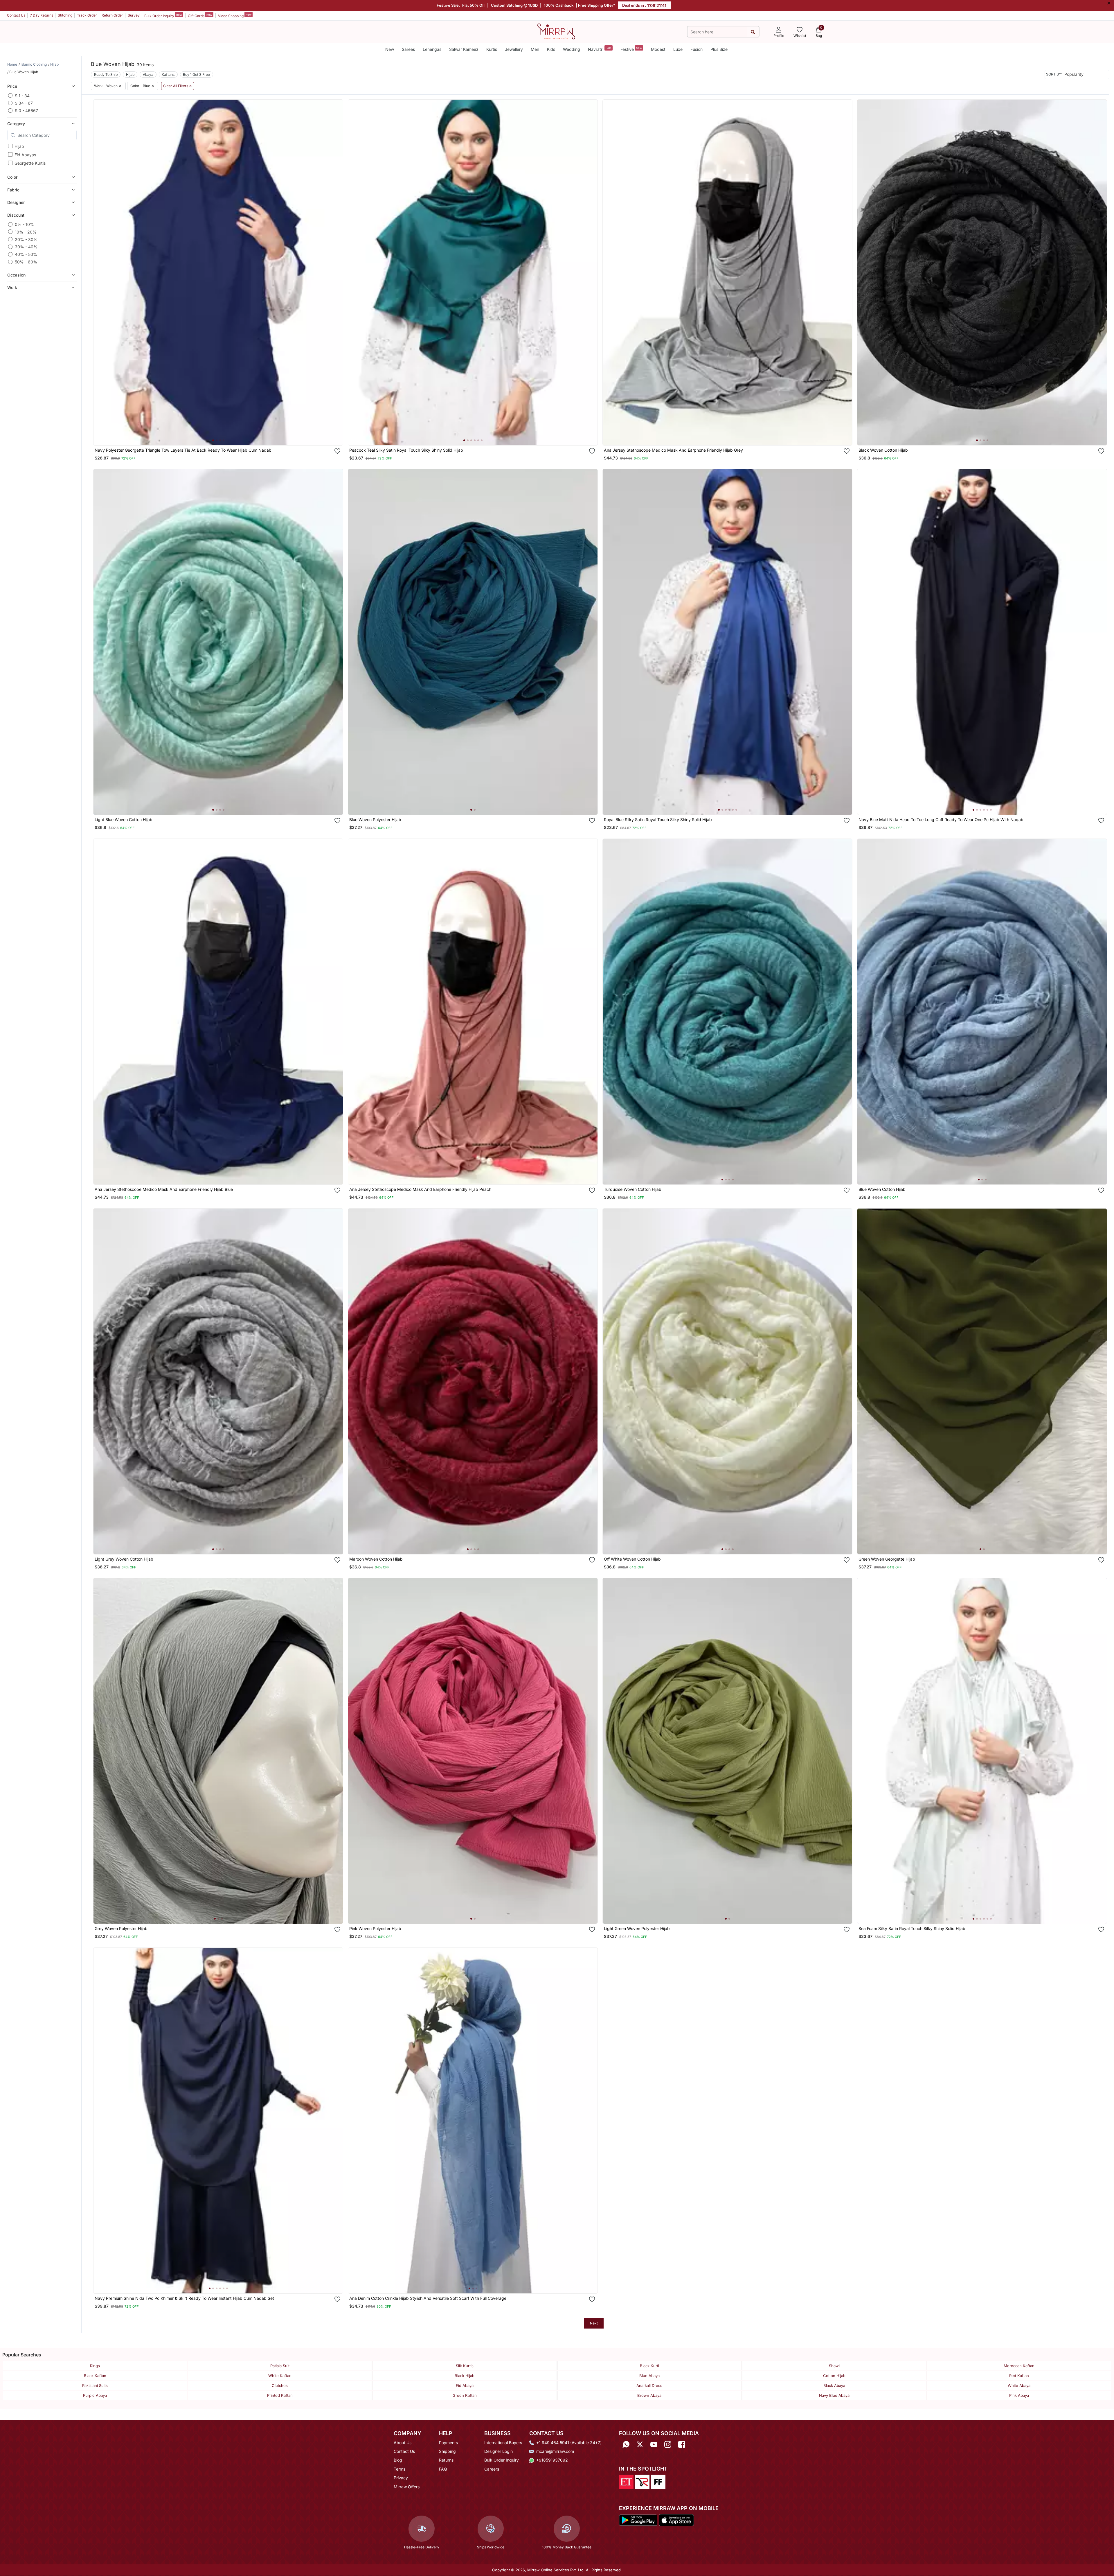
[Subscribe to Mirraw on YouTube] (654, 2445)
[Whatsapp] (626, 2445)
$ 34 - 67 (24, 103)
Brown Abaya (649, 2395)
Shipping (447, 2451)
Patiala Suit (280, 2366)
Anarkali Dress (649, 2385)
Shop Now (223, 435)
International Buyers (503, 2443)
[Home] (556, 31)
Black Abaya (834, 2385)
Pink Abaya (1019, 2395)
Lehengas (432, 49)
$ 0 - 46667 (26, 111)
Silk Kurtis (465, 2366)
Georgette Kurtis (30, 163)
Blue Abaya (649, 2376)
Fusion (697, 49)
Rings (95, 2366)
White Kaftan (280, 2376)
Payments (448, 2443)
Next (594, 2323)
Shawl (834, 2366)
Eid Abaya (465, 2385)
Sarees (408, 49)
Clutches (280, 2385)
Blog (398, 2460)
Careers (492, 2469)
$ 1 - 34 (22, 95)
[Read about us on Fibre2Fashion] (658, 2481)
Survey (134, 15)
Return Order (112, 15)
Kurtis (492, 49)
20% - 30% (26, 239)
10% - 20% (26, 232)
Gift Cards (200, 15)
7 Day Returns (42, 15)
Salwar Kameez (464, 49)
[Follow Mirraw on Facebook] (682, 2445)
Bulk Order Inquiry (163, 15)
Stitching (65, 15)
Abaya (148, 75)
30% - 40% (26, 247)
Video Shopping (235, 15)
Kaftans (168, 75)
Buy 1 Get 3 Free (196, 75)
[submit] (753, 32)
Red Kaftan (1019, 2376)
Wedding (572, 49)
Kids (551, 49)
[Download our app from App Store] (676, 2520)
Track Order (87, 15)
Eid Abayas (25, 155)
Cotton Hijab (834, 2376)
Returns (446, 2460)
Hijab (19, 146)
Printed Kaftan (280, 2395)
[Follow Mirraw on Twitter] (640, 2445)
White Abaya (1019, 2385)
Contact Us (16, 15)
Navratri (600, 49)
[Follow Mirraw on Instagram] (668, 2445)
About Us (403, 2443)
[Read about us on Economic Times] (626, 2481)
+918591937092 (552, 2460)
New (390, 49)
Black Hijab (465, 2376)
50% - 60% (26, 262)
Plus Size (719, 49)
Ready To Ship (106, 75)
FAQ (443, 2469)
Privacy (401, 2478)
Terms (399, 2469)
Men (535, 49)
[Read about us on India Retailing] (642, 2481)
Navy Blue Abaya (834, 2395)
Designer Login (498, 2451)
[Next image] (336, 272)
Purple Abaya (95, 2395)
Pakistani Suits (95, 2385)
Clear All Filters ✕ (178, 86)
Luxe (678, 49)
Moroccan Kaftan (1019, 2366)
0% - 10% (24, 224)
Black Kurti (649, 2366)
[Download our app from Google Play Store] (638, 2520)
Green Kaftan (465, 2395)
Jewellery (514, 49)
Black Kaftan (95, 2376)
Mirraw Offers (407, 2487)
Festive (631, 49)
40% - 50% (26, 254)
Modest (658, 49)
